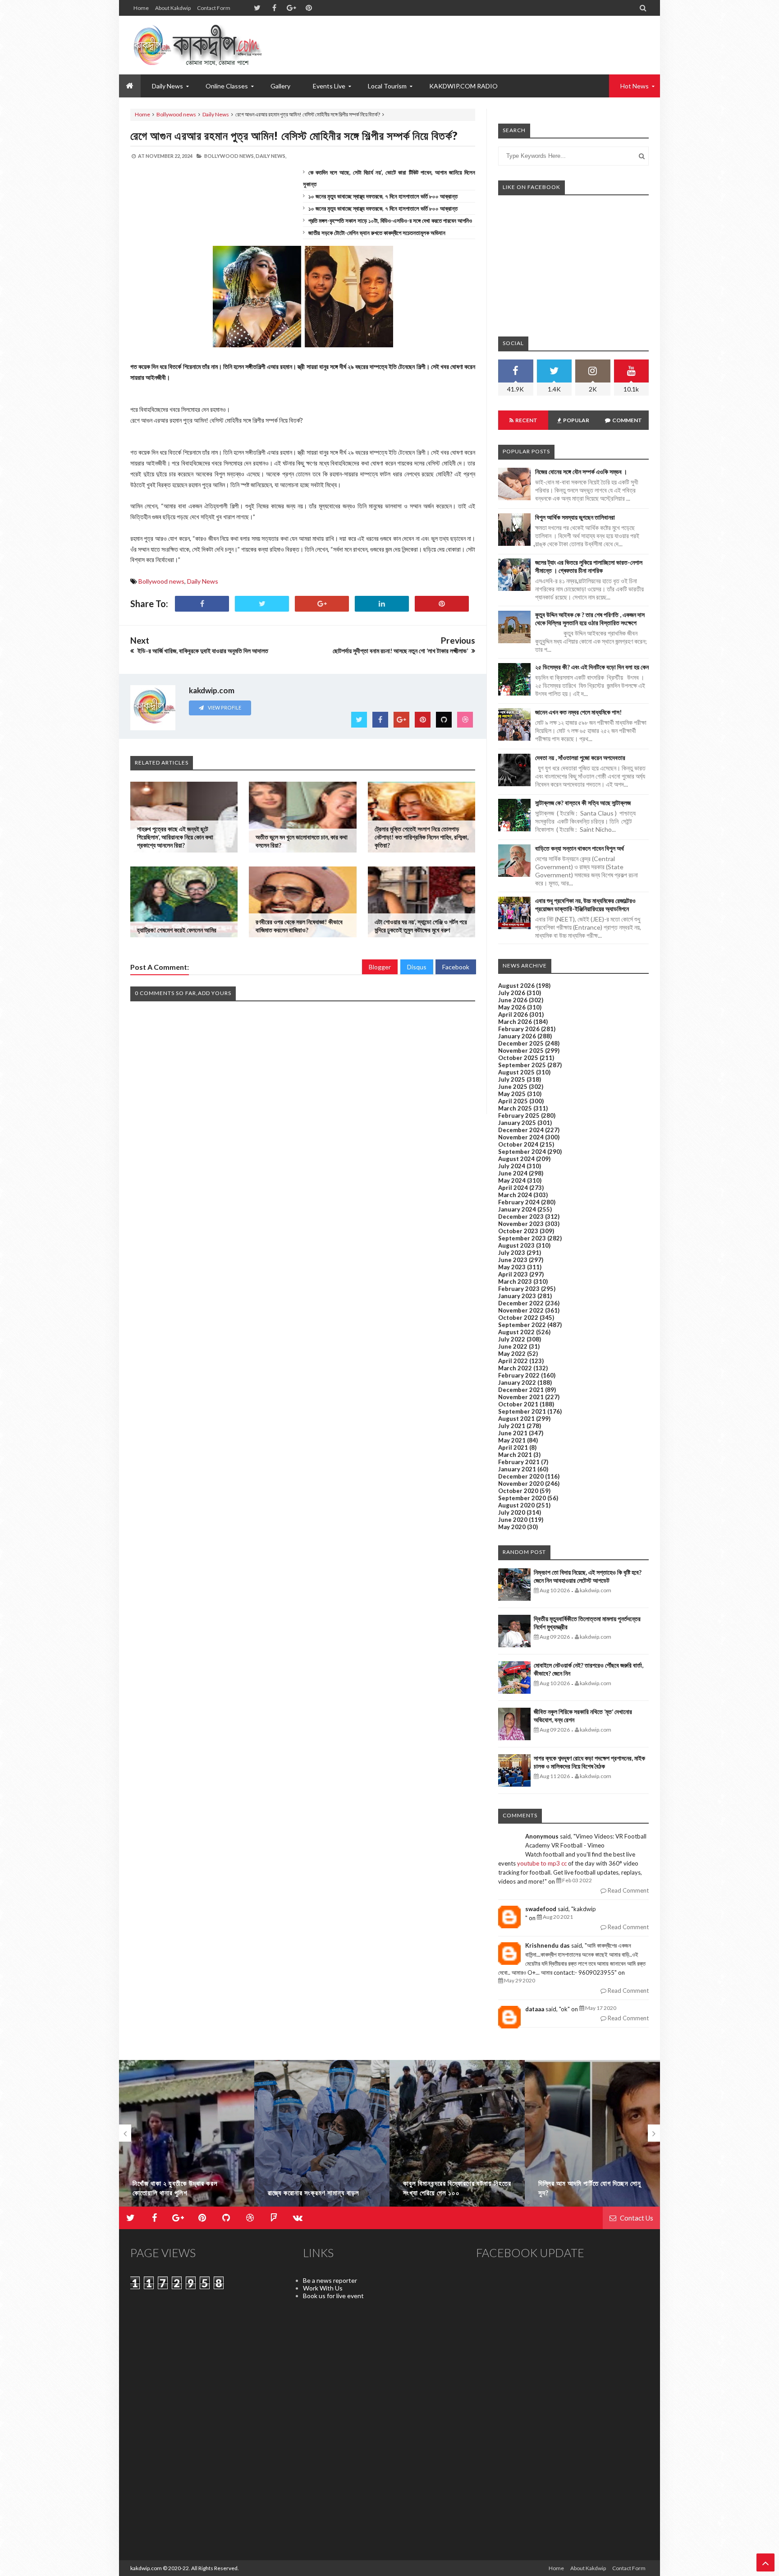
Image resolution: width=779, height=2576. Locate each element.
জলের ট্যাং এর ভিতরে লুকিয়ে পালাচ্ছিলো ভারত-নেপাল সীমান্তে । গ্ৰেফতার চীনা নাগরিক (589, 566)
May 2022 (512, 1354)
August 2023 (516, 1245)
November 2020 (521, 1484)
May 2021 (512, 1440)
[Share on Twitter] (262, 604)
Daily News (216, 114)
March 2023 (515, 1281)
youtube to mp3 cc (542, 1863)
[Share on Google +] (322, 604)
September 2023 (522, 1238)
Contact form (214, 8)
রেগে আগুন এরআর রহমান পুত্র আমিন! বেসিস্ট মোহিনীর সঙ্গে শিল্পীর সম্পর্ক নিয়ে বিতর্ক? (294, 135)
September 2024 (522, 1152)
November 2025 (521, 1051)
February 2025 (519, 1115)
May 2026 (512, 1007)
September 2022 (522, 1325)
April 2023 (513, 1274)
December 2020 (521, 1476)
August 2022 (516, 1332)
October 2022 (518, 1318)
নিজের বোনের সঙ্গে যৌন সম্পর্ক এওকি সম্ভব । (581, 472)
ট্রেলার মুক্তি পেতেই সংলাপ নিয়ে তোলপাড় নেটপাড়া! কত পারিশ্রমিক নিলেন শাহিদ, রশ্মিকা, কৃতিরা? (422, 837)
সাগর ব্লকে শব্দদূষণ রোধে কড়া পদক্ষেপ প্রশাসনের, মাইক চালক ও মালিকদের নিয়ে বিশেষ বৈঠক (589, 1762)
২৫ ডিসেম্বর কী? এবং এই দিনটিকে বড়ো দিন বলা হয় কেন (592, 667)
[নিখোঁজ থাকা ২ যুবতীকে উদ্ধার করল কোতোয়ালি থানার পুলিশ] (187, 2137)
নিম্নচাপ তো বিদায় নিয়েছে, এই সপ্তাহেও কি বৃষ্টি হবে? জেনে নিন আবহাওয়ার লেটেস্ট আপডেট (588, 1576)
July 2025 (512, 1079)
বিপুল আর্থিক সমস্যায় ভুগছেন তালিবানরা (575, 517)
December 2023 (521, 1217)
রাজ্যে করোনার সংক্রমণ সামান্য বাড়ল (314, 2193)
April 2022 (513, 1361)
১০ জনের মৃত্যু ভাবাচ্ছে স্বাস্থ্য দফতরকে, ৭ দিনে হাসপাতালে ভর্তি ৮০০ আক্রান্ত (383, 196)
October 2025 (518, 1058)
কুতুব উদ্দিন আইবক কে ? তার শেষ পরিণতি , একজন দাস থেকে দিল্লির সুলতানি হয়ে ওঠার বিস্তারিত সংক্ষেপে (590, 619)
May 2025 (512, 1094)
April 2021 (513, 1447)
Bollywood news (176, 114)
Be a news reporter (330, 2280)
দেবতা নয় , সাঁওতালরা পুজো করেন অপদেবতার (580, 758)
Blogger (380, 967)
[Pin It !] (442, 604)
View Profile (224, 707)
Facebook (456, 967)
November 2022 (521, 1310)
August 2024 (516, 1159)
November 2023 (521, 1224)
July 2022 (512, 1339)
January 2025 (517, 1123)
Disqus (417, 967)
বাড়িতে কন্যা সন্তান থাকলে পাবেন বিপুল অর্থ (580, 848)
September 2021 (522, 1411)
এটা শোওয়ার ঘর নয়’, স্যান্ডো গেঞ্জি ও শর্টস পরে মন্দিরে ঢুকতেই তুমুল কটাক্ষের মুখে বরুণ (421, 926)
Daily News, (271, 156)
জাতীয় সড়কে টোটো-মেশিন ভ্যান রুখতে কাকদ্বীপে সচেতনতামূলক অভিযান (377, 233)
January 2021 (517, 1469)
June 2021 (513, 1433)
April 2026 (513, 1014)
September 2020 (522, 1498)
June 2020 (513, 1520)
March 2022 (515, 1368)
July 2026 (512, 993)
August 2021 (516, 1419)
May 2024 (512, 1180)
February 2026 (519, 1029)
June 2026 (513, 1000)
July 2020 (512, 1512)
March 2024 (515, 1195)
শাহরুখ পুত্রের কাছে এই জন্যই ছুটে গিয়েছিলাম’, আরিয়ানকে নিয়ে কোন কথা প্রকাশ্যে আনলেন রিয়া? (175, 837)
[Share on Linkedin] (382, 604)
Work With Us (323, 2288)
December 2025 (521, 1043)
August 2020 (516, 1505)
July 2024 (512, 1166)
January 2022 (517, 1382)
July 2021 (512, 1426)
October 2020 (518, 1491)
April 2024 (513, 1188)
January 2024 (517, 1209)
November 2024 (521, 1137)
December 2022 (521, 1303)
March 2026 (515, 1022)
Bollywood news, (229, 156)
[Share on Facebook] (202, 604)
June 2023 (513, 1260)
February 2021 (519, 1462)
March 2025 (515, 1108)
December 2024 (521, 1130)
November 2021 (521, 1397)
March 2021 (515, 1455)
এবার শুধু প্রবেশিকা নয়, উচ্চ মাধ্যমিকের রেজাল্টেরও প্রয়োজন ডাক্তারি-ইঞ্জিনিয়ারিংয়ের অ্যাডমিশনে (585, 905)
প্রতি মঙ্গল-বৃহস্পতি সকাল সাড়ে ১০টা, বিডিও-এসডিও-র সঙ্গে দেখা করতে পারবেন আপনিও (390, 221)
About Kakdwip (173, 8)
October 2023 (518, 1231)
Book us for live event (333, 2296)
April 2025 (513, 1101)
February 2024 (519, 1202)
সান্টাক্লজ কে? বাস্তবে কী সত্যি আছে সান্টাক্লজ (583, 803)
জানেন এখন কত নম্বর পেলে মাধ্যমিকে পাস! (578, 712)
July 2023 (512, 1253)
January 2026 (517, 1036)
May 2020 (512, 1527)
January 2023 (517, 1296)
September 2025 (522, 1065)
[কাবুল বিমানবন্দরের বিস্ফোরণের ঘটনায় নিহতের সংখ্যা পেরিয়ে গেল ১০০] (457, 2137)
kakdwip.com (146, 2568)
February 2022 (519, 1375)
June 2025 (513, 1087)
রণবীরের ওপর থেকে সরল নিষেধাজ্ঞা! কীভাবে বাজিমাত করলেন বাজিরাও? (299, 926)
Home (141, 8)
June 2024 (513, 1173)
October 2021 (518, 1404)
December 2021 (521, 1390)
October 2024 (518, 1144)
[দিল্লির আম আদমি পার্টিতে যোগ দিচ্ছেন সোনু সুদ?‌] (592, 2137)
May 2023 (512, 1267)
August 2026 (516, 986)
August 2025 (516, 1072)
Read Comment (628, 1890)
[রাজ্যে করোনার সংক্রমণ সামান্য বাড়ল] (322, 2137)
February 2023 (519, 1289)
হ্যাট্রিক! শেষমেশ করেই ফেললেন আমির (177, 930)
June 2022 (513, 1346)
